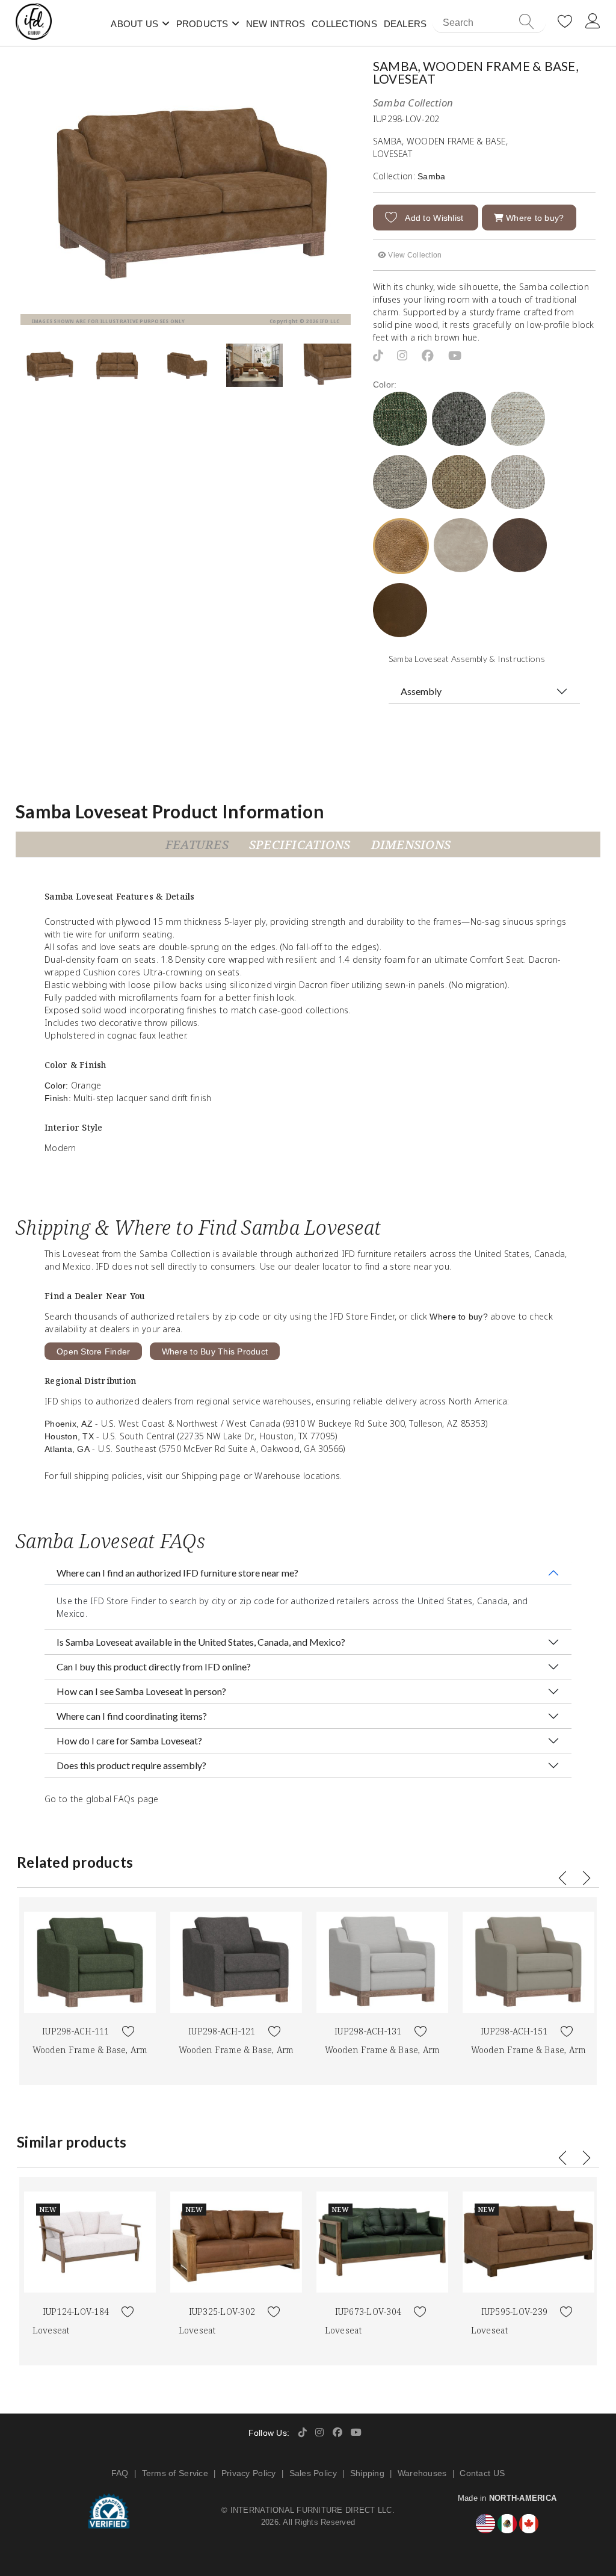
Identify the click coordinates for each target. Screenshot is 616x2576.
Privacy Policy (249, 2473)
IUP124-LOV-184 (76, 2312)
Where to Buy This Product (215, 1351)
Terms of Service (175, 2473)
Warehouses (422, 2473)
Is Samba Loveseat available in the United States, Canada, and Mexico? (201, 1642)
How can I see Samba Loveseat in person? (141, 1691)
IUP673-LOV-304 (368, 2312)
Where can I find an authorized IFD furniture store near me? (177, 1573)
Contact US (482, 2473)
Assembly (421, 691)
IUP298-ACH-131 (368, 2031)
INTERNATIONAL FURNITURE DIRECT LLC (311, 2510)
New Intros (276, 24)
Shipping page (211, 1476)
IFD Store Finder (123, 1601)
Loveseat (51, 2330)
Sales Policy (313, 2473)
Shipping (367, 2473)
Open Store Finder (93, 1351)
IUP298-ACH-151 (514, 2031)
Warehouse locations (297, 1476)
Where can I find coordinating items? (132, 1716)
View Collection (414, 255)
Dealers (405, 24)
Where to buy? (534, 218)
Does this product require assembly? (131, 1765)
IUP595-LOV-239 (515, 2312)
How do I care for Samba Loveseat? (129, 1740)
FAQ (120, 2473)
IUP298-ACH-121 (222, 2031)
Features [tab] (197, 845)
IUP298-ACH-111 (76, 2031)
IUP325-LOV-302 (222, 2312)
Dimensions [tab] (411, 845)
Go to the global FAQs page (102, 1799)
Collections (344, 24)
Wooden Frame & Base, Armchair (102, 2050)
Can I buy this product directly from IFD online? (154, 1666)
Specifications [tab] (300, 845)
